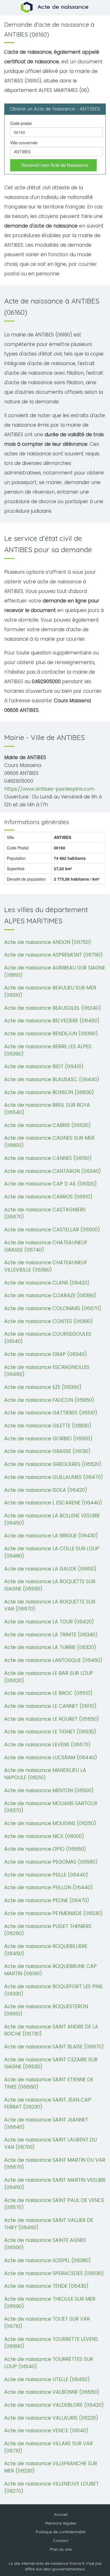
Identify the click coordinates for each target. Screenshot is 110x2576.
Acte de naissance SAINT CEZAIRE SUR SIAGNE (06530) (51, 2063)
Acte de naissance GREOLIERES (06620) (53, 1464)
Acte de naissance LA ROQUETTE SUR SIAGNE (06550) (50, 1585)
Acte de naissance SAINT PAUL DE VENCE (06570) (54, 2204)
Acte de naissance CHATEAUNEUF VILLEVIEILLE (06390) (46, 1266)
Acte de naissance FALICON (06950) (49, 1400)
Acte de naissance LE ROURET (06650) (52, 1719)
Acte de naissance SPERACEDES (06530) (54, 2273)
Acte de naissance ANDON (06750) (48, 942)
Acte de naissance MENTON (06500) (49, 1790)
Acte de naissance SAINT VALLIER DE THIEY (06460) (49, 2224)
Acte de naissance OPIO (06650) (45, 1849)
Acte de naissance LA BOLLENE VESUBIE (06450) (52, 1519)
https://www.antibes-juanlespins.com (49, 789)
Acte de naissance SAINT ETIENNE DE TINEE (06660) (49, 2083)
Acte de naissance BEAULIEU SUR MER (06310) (50, 991)
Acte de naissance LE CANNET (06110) (50, 1706)
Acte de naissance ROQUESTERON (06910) (46, 2010)
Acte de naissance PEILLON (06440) (49, 1887)
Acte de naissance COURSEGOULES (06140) (48, 1338)
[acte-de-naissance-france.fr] (55, 7)
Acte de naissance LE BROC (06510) (48, 1693)
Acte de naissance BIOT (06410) (44, 1066)
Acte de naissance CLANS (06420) (47, 1283)
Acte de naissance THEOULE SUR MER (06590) (50, 2302)
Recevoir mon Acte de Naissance (55, 165)
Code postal (21, 123)
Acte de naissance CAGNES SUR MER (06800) (49, 1141)
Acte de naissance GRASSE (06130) (47, 1451)
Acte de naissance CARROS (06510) (48, 1197)
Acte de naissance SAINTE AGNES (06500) (45, 2244)
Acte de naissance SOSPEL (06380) (48, 2260)
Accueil (61, 2514)
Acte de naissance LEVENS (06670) (47, 1744)
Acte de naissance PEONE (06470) (47, 1900)
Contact (61, 2541)
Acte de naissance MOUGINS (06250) (50, 1823)
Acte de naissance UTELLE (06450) (47, 2379)
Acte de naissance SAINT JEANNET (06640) (46, 2123)
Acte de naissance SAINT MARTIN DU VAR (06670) (55, 2164)
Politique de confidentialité (61, 2532)
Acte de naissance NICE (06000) (44, 1836)
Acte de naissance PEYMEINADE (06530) (53, 1913)
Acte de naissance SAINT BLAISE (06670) (54, 2047)
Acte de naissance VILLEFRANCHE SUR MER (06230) (51, 2467)
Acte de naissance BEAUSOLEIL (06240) (53, 1008)
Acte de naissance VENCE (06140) (46, 2430)
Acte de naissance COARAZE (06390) (50, 1295)
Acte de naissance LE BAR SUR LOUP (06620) (49, 1677)
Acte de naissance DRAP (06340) (46, 1354)
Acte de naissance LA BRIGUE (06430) (51, 1536)
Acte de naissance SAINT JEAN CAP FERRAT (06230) (48, 2103)
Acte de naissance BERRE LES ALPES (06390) (48, 1050)
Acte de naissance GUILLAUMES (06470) (54, 1477)
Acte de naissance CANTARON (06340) (53, 1171)
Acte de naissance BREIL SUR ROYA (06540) (47, 1109)
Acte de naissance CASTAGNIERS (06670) (45, 1213)
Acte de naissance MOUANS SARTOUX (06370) (51, 1807)
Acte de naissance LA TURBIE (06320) (50, 1647)
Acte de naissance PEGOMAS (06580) (51, 1862)
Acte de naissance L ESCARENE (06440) (53, 1503)
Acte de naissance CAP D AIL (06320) (50, 1184)
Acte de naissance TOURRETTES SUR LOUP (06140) (49, 2363)
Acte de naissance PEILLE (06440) (46, 1875)
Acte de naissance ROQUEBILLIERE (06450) (46, 1950)
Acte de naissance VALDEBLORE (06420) (54, 2405)
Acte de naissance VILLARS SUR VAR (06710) (49, 2447)
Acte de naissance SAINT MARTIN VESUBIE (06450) (55, 2184)
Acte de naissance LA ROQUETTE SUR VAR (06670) (50, 1605)
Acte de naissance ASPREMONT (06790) (53, 955)
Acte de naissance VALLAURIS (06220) (51, 2418)
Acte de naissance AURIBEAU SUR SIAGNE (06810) (55, 971)
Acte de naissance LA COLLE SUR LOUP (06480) (52, 1552)
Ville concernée (24, 143)
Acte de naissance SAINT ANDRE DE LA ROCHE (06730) (51, 2030)
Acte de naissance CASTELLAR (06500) (52, 1229)
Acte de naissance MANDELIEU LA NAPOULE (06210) (45, 1774)
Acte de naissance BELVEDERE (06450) (52, 1021)
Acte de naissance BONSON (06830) (49, 1092)
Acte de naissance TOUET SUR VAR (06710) (47, 2322)
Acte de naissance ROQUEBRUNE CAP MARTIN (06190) (50, 1970)
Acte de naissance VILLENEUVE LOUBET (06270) (51, 2487)
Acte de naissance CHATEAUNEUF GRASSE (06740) (46, 1246)
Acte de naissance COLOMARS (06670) (53, 1308)
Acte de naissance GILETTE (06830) (48, 1426)
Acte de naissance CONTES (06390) (49, 1321)
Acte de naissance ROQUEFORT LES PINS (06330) (53, 1990)
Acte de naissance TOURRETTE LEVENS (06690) (51, 2343)
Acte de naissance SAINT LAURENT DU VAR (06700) (50, 2143)
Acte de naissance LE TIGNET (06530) (50, 1732)
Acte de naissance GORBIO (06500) (48, 1438)
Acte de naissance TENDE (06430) (46, 2286)
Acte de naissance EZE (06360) (43, 1387)
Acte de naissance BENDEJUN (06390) (51, 1033)
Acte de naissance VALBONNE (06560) (52, 2392)
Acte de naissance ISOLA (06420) (46, 1490)
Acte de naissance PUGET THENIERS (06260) (48, 1930)
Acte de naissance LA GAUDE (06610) (50, 1569)
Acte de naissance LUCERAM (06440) (51, 1757)
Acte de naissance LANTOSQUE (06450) (53, 1660)
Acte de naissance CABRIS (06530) (48, 1125)
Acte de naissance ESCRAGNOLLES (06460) (47, 1371)
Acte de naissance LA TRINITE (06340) (51, 1635)
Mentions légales (61, 2523)
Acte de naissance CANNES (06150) (48, 1158)
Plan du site (61, 2549)
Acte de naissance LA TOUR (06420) (49, 1622)
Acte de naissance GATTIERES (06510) (51, 1413)
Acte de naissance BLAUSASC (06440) (52, 1079)
